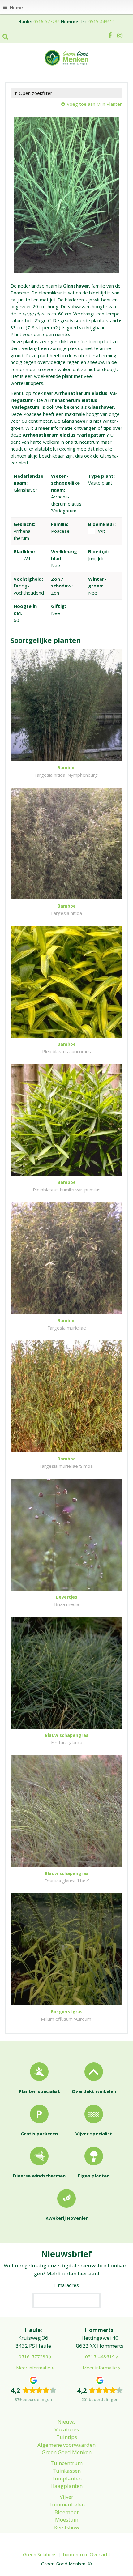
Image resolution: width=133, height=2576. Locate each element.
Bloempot (66, 2512)
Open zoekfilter (35, 93)
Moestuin (67, 2520)
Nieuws (67, 2422)
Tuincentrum (66, 2463)
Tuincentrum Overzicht (86, 2554)
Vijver (66, 2497)
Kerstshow (67, 2527)
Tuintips (67, 2437)
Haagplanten (66, 2486)
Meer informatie (33, 2368)
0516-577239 (47, 21)
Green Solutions (40, 2554)
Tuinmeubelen (67, 2504)
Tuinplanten (66, 2478)
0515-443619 (102, 21)
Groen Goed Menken (67, 2452)
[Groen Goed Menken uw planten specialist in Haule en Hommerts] (66, 57)
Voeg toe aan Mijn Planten (95, 104)
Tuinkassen (67, 2471)
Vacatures (67, 2429)
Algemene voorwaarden (66, 2445)
